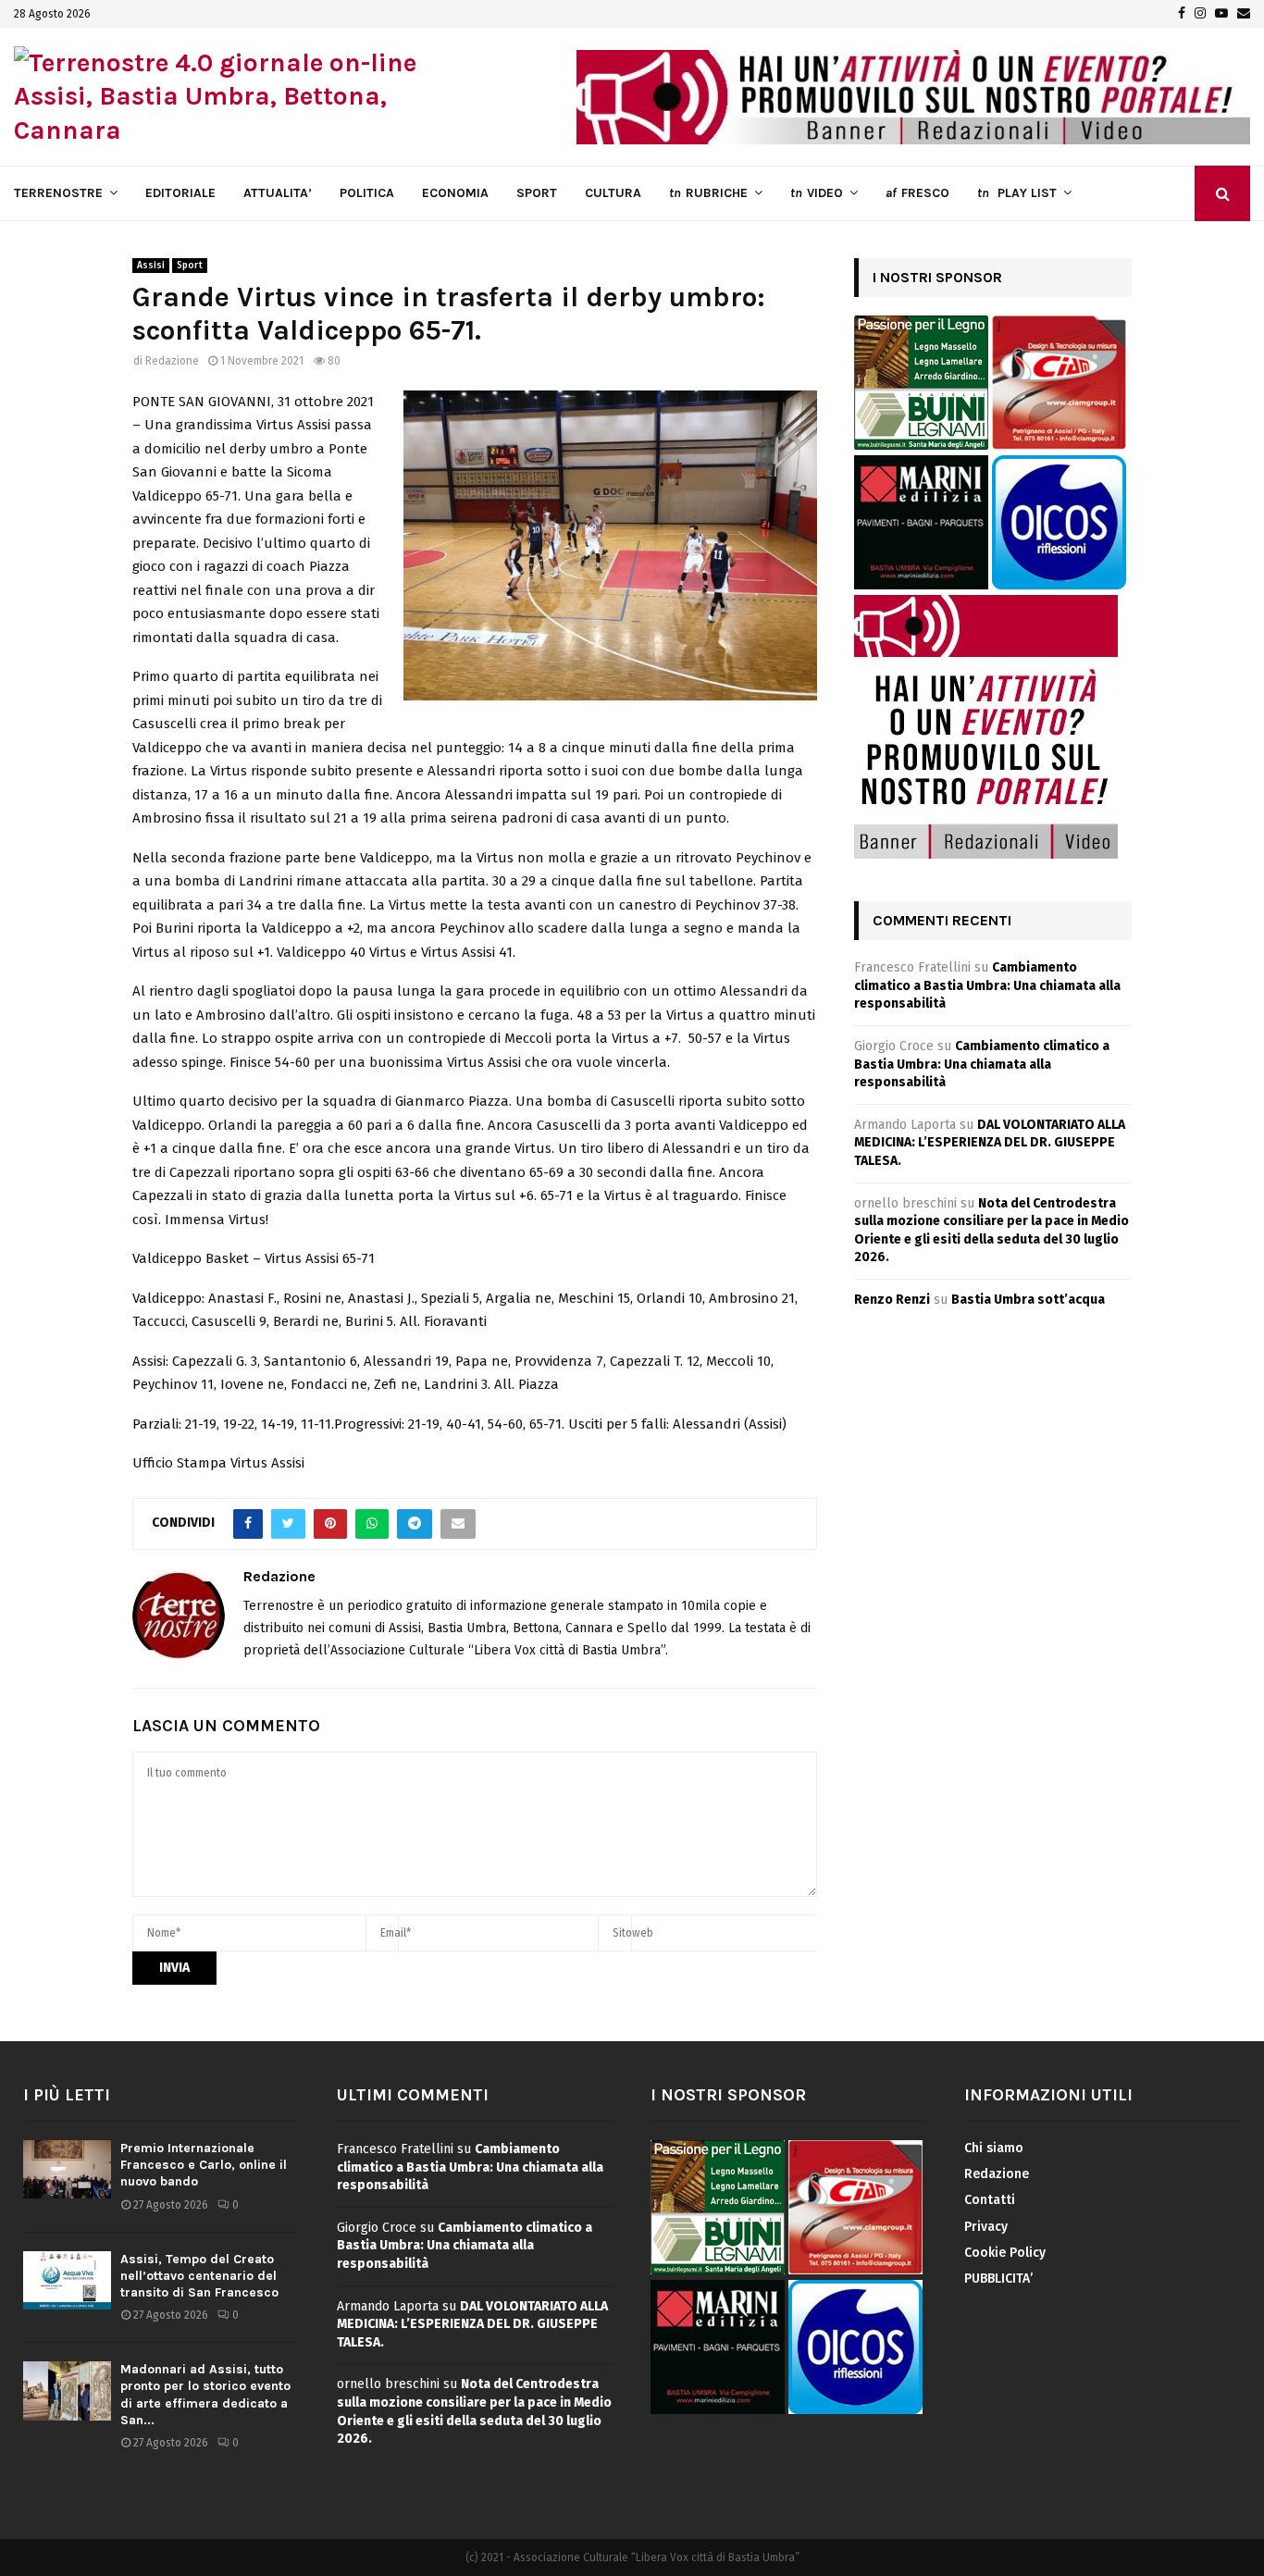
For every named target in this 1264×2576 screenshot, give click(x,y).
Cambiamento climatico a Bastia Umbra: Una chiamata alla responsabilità (987, 985)
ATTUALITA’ (278, 193)
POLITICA (367, 193)
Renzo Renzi (892, 1300)
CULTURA (613, 193)
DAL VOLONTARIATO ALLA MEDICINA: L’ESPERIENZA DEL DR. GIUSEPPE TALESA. (990, 1143)
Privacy (986, 2227)
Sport (190, 266)
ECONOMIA (455, 193)
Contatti (990, 2200)
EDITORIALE (180, 193)
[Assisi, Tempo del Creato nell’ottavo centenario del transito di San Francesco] (67, 2280)
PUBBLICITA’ (998, 2279)
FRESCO (917, 193)
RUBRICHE (708, 193)
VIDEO (817, 193)
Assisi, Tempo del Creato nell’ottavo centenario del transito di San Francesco (199, 2276)
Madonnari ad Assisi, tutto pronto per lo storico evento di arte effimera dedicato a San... (205, 2395)
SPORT (537, 193)
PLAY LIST (1017, 193)
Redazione (172, 361)
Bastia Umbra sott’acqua (1028, 1300)
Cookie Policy (1005, 2253)
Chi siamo (994, 2148)
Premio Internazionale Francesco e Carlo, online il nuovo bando (204, 2165)
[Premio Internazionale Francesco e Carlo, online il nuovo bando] (67, 2169)
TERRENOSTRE (58, 193)
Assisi (151, 266)
